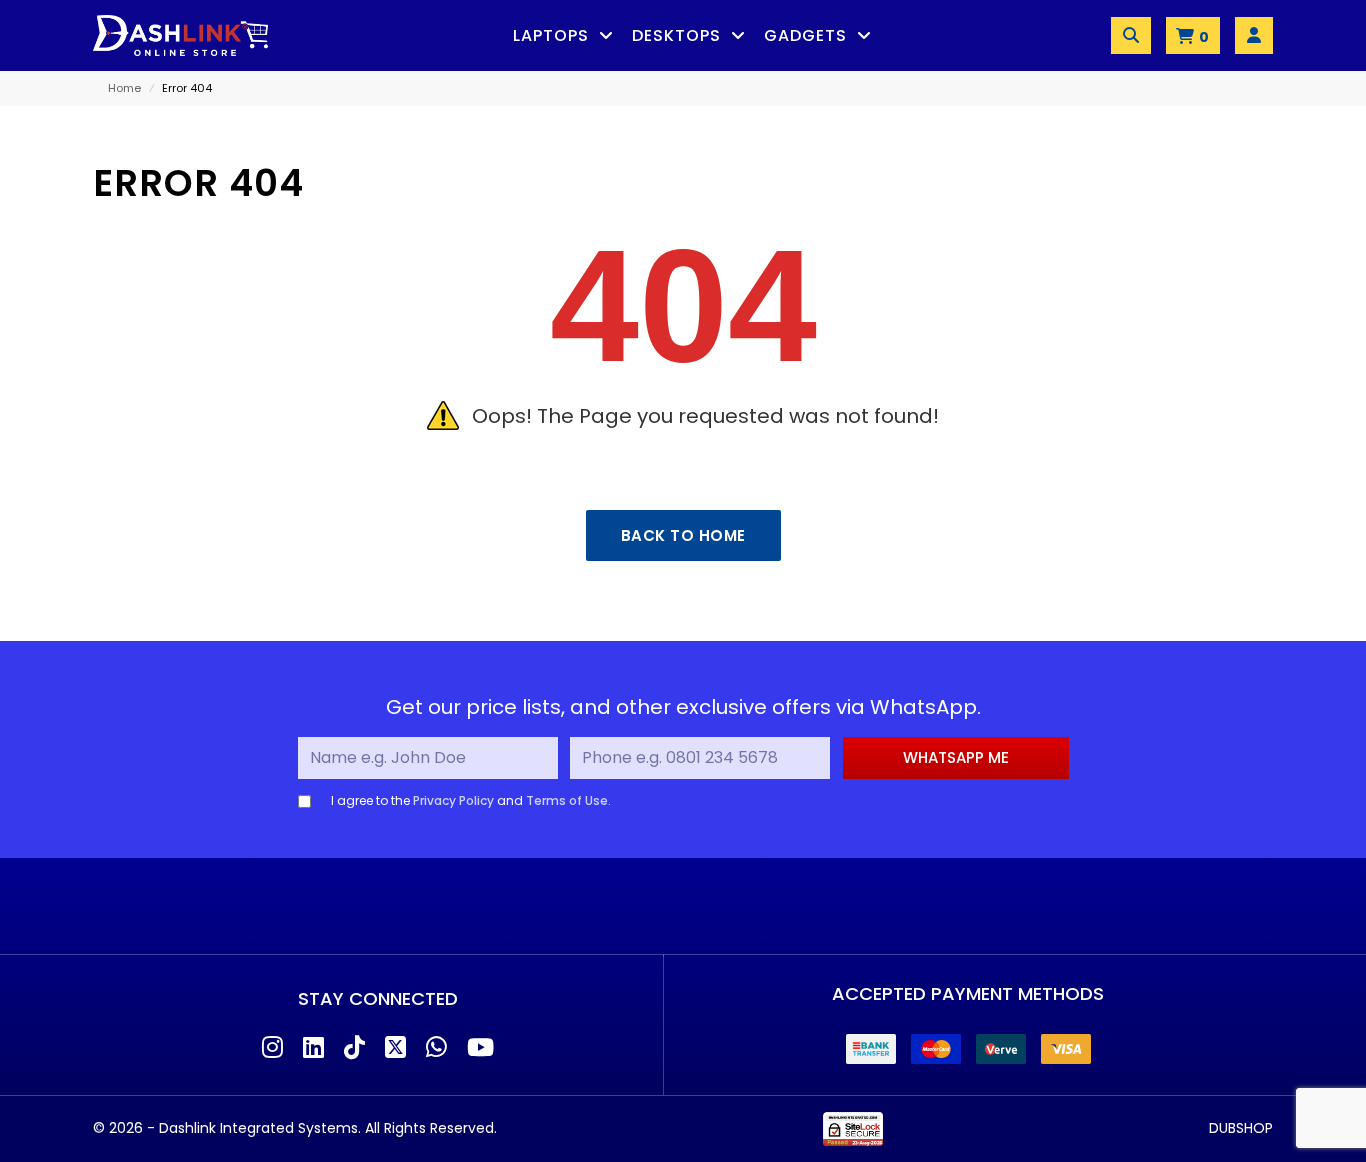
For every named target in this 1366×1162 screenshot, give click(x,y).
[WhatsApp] (436, 1048)
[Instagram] (272, 1048)
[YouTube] (480, 1048)
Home (124, 88)
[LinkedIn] (313, 1048)
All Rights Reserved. (431, 1128)
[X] (395, 1048)
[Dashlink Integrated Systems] (180, 35)
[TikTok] (354, 1048)
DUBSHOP (1241, 1128)
